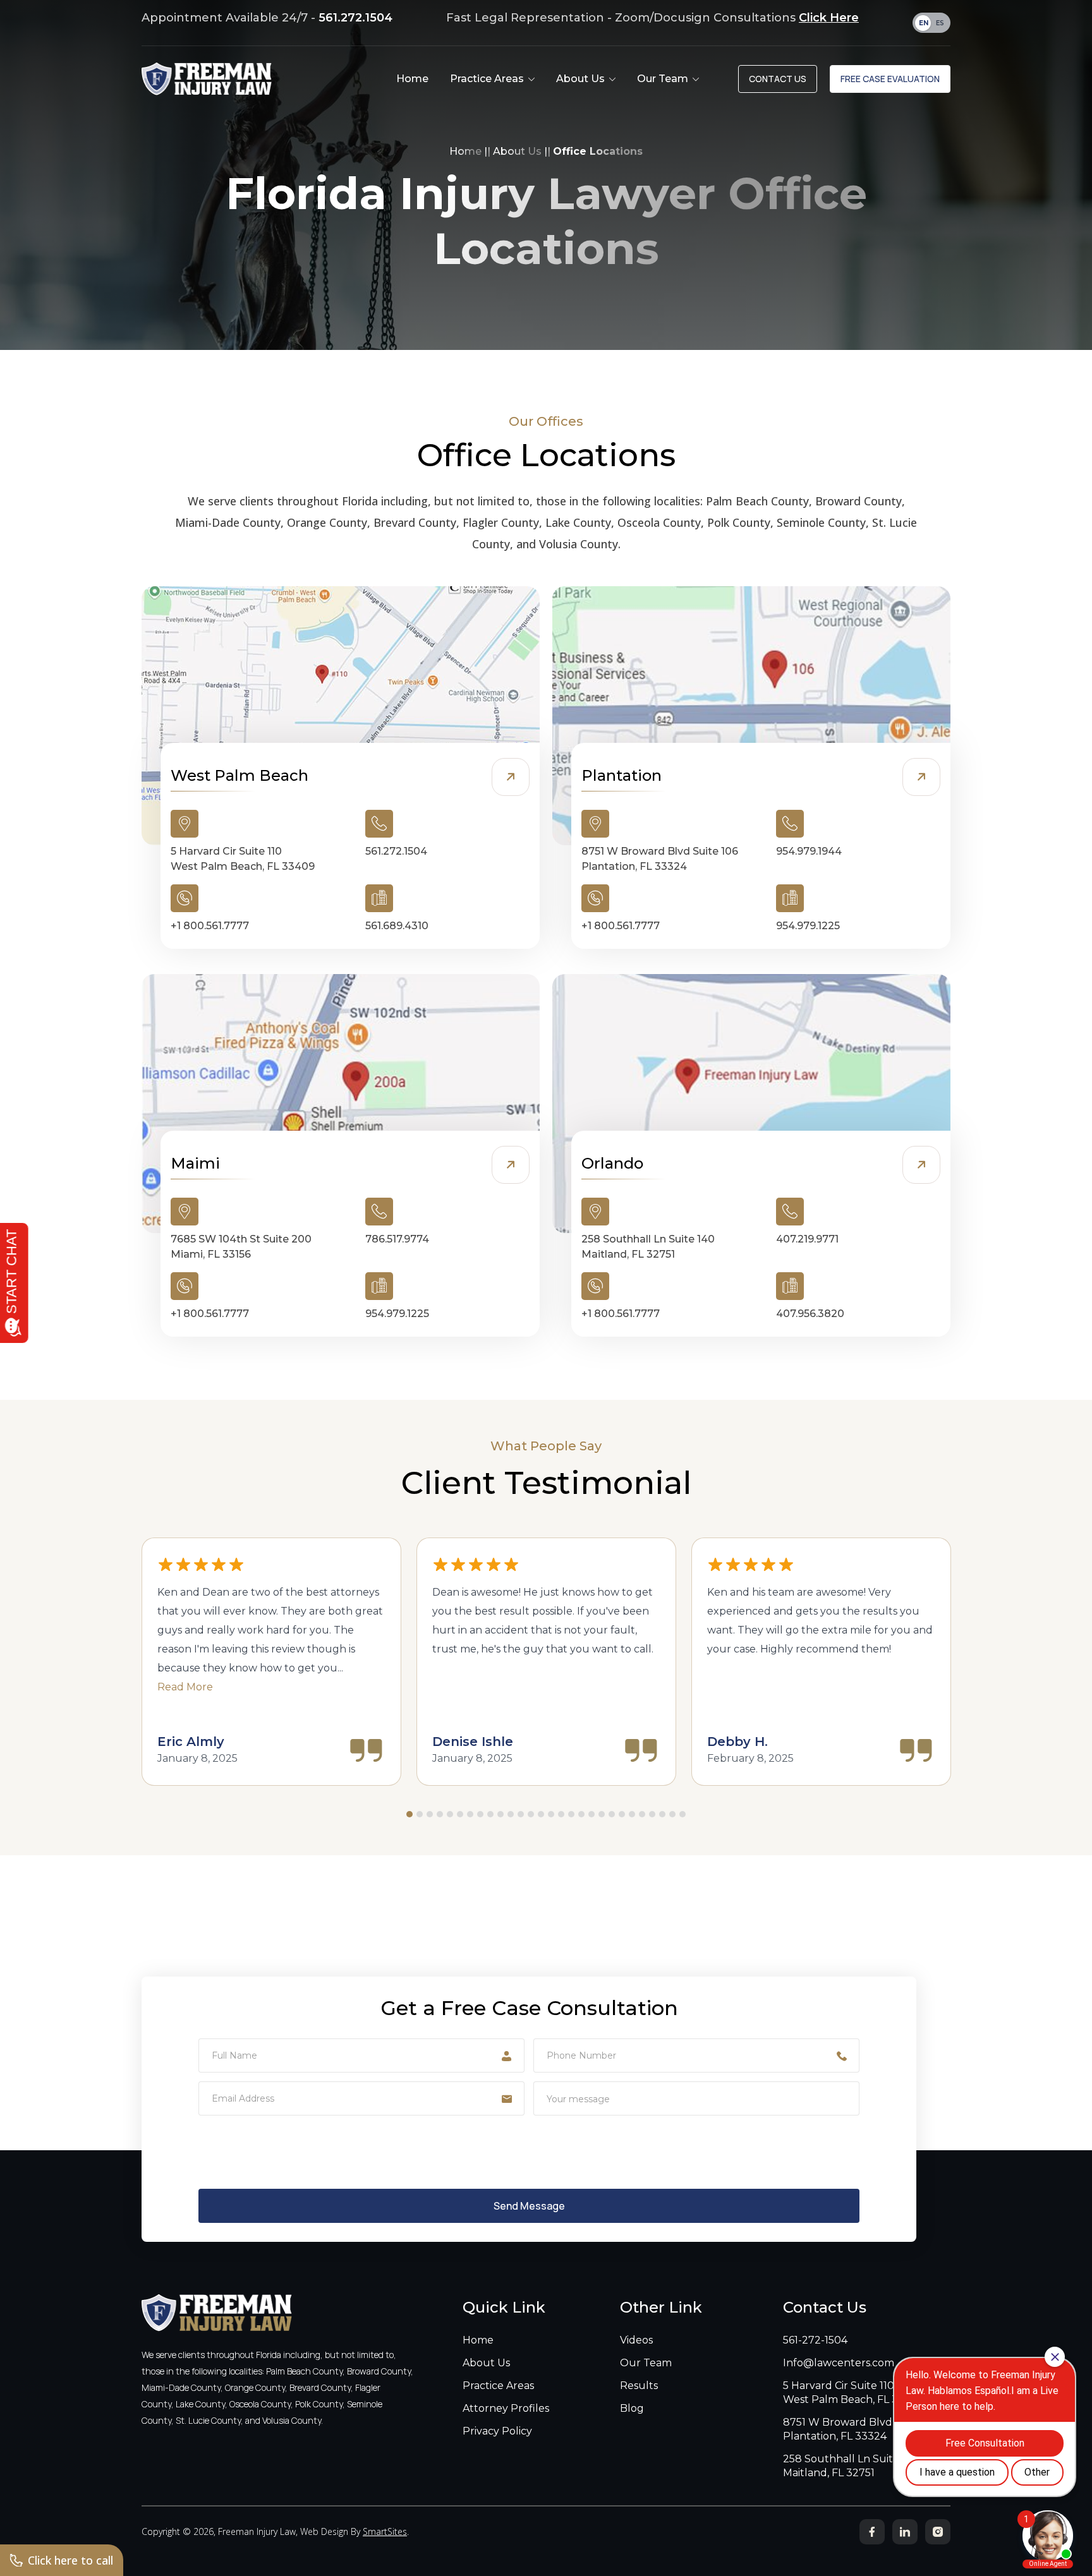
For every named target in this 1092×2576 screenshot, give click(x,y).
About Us (517, 151)
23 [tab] (632, 1814)
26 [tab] (662, 1814)
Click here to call (70, 2560)
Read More (185, 1687)
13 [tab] (531, 1814)
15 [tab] (551, 1814)
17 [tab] (571, 1814)
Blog (632, 2408)
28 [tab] (682, 1814)
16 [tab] (561, 1814)
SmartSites (385, 2531)
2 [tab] (420, 1814)
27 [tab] (672, 1814)
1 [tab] (409, 1814)
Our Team (646, 2363)
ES (940, 23)
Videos (636, 2340)
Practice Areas (498, 2386)
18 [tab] (581, 1814)
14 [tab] (541, 1814)
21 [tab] (612, 1814)
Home (465, 151)
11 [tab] (511, 1814)
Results (639, 2386)
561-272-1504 (815, 2340)
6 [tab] (460, 1814)
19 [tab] (591, 1814)
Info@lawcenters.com (839, 2363)
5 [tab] (450, 1814)
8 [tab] (480, 1814)
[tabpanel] (271, 1662)
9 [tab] (490, 1814)
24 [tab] (642, 1814)
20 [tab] (602, 1814)
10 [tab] (500, 1814)
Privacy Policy (497, 2431)
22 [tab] (622, 1814)
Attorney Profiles (506, 2408)
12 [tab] (521, 1814)
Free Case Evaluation (890, 79)
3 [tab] (430, 1814)
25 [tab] (652, 1814)
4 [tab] (440, 1814)
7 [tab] (470, 1814)
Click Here (829, 18)
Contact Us (778, 79)
